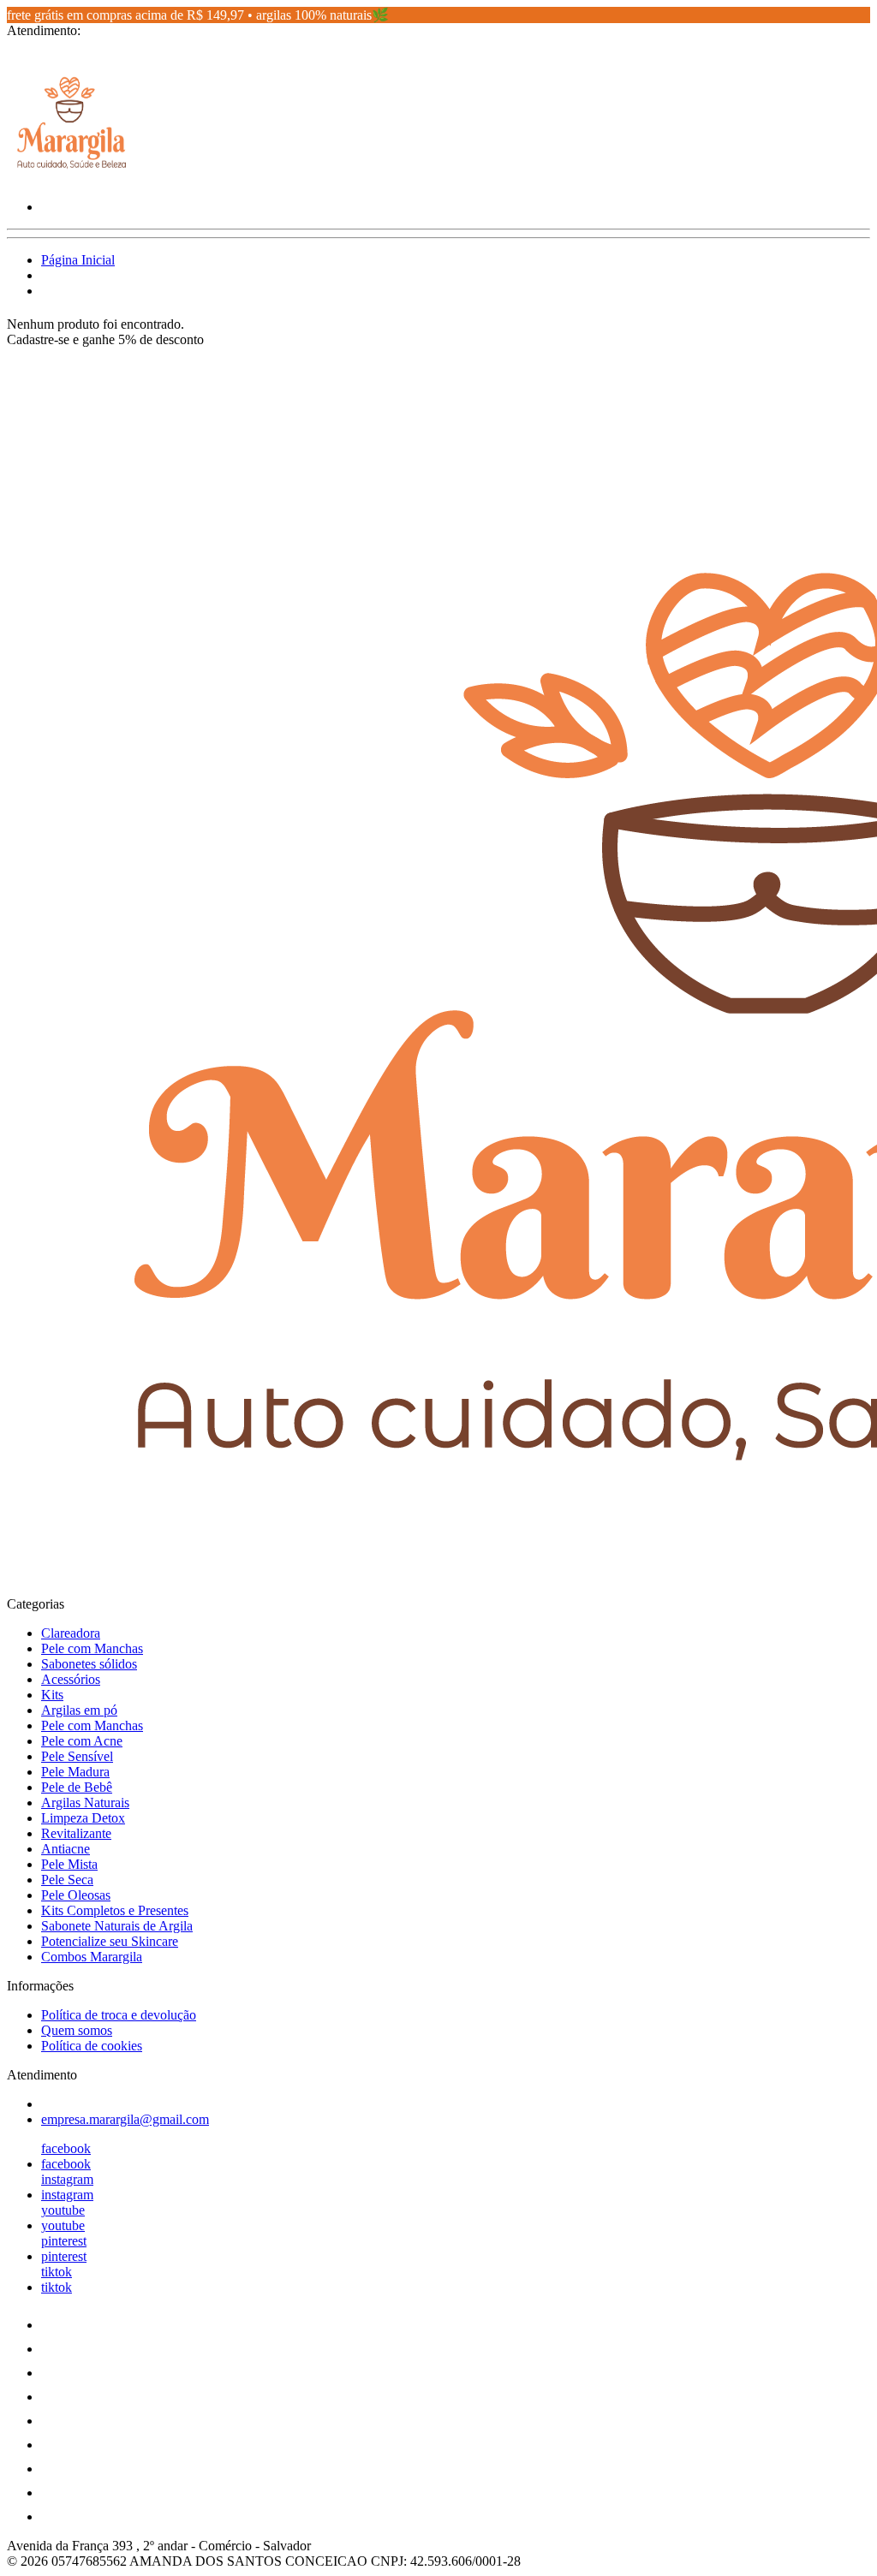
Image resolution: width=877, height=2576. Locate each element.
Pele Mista (69, 1864)
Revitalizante (76, 1833)
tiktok (57, 2272)
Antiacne (66, 1849)
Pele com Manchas (92, 1648)
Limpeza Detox (83, 1818)
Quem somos (77, 2030)
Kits (52, 1695)
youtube (63, 2210)
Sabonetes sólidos (89, 1664)
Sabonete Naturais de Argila (117, 1926)
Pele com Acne (82, 1741)
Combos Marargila (92, 1957)
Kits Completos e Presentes (115, 1910)
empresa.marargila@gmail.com (125, 2119)
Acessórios (71, 1679)
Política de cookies (92, 2046)
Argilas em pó (79, 1710)
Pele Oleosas (76, 1895)
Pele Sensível (77, 1756)
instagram (67, 2179)
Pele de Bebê (77, 1787)
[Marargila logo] (71, 178)
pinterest (64, 2241)
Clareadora (71, 1633)
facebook (66, 2148)
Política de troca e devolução (119, 2015)
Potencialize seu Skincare (110, 1941)
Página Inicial (78, 260)
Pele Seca (67, 1880)
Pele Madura (75, 1772)
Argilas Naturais (85, 1803)
